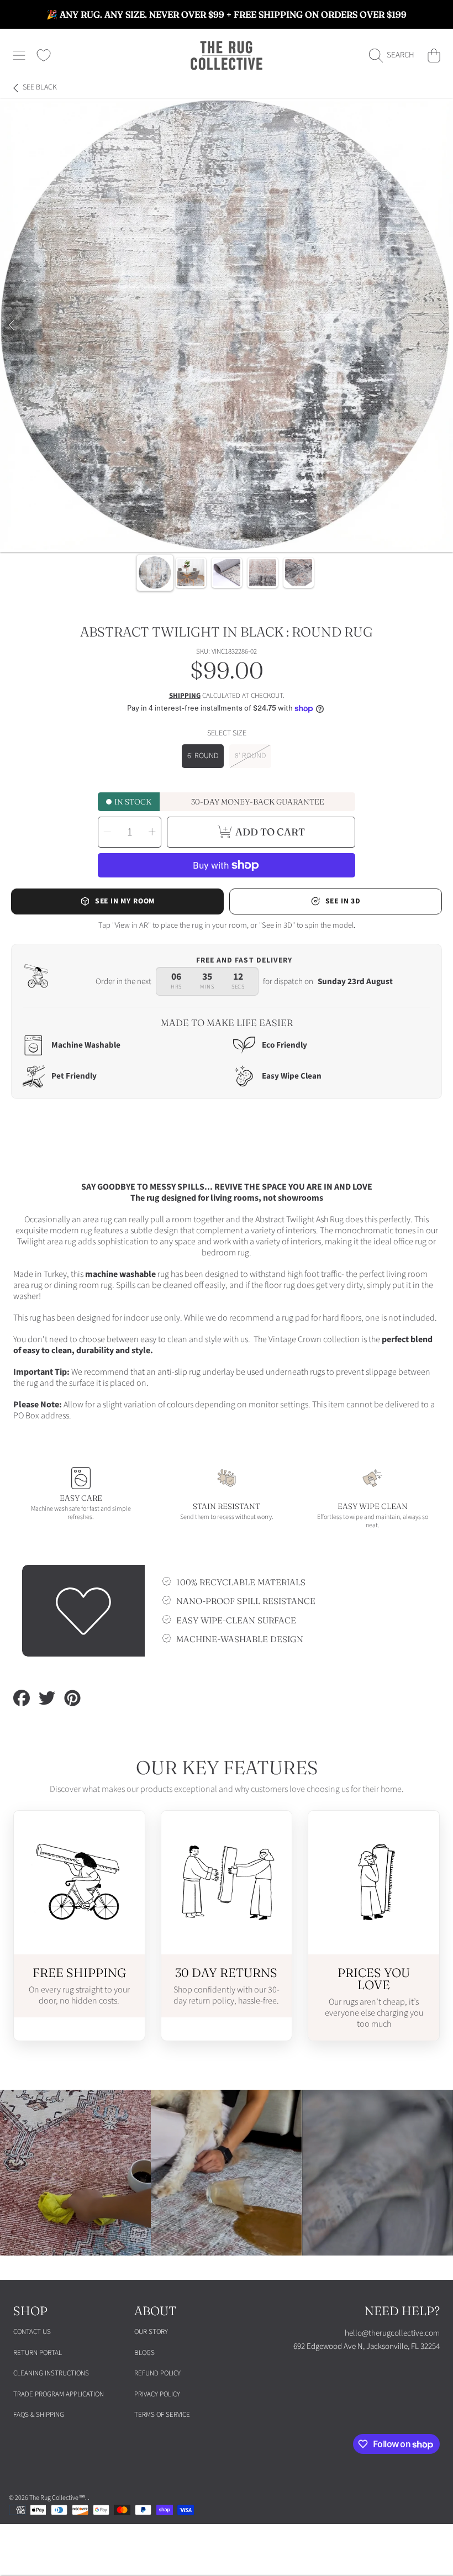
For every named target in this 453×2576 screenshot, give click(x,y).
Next (441, 325)
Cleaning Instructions (51, 2373)
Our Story (151, 2332)
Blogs (144, 2353)
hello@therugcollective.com (392, 2333)
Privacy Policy (157, 2394)
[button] (19, 55)
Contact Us (32, 2332)
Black (40, 88)
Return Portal (38, 2353)
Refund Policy (157, 2373)
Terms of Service (162, 2415)
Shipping (185, 696)
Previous (12, 325)
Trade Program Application (59, 2394)
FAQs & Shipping (39, 2415)
